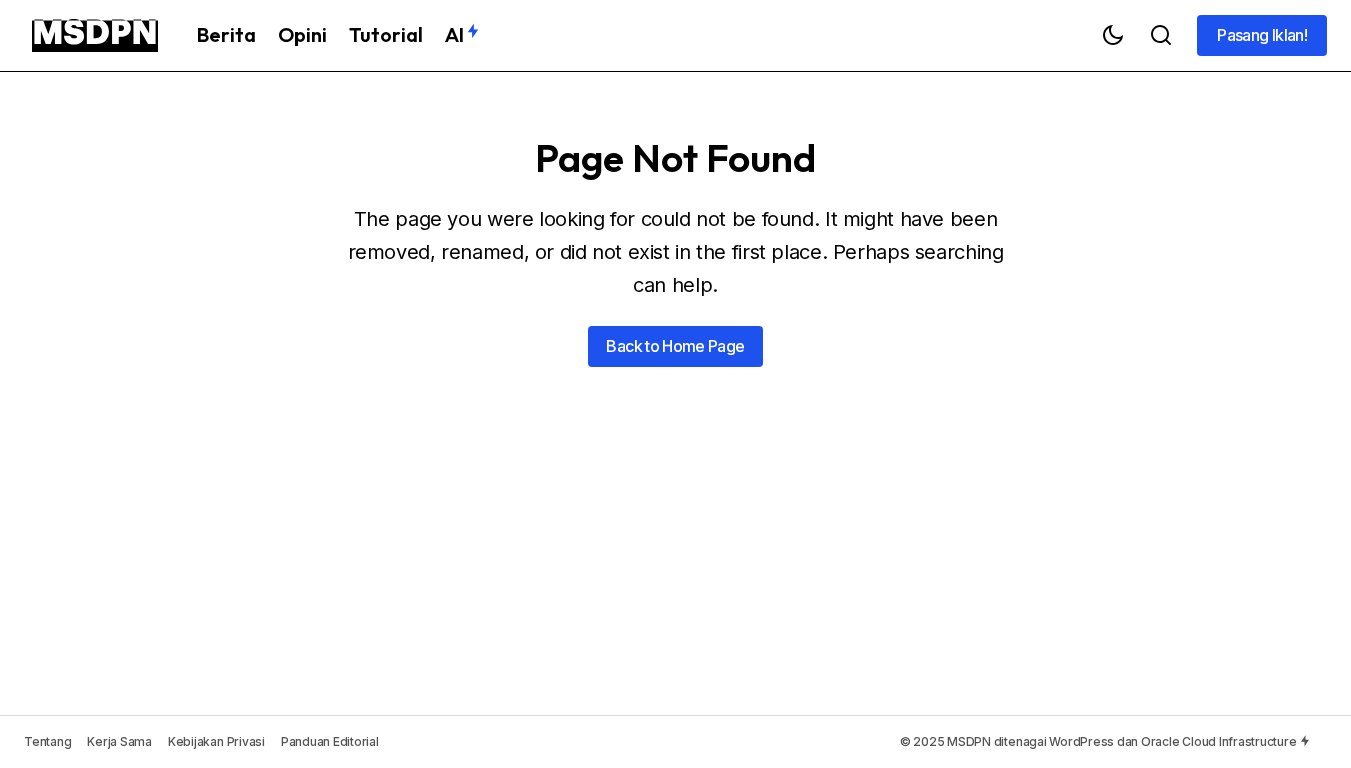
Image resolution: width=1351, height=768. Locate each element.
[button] (1113, 35)
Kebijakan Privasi (216, 741)
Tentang (47, 741)
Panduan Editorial (330, 741)
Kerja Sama (119, 741)
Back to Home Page (675, 346)
